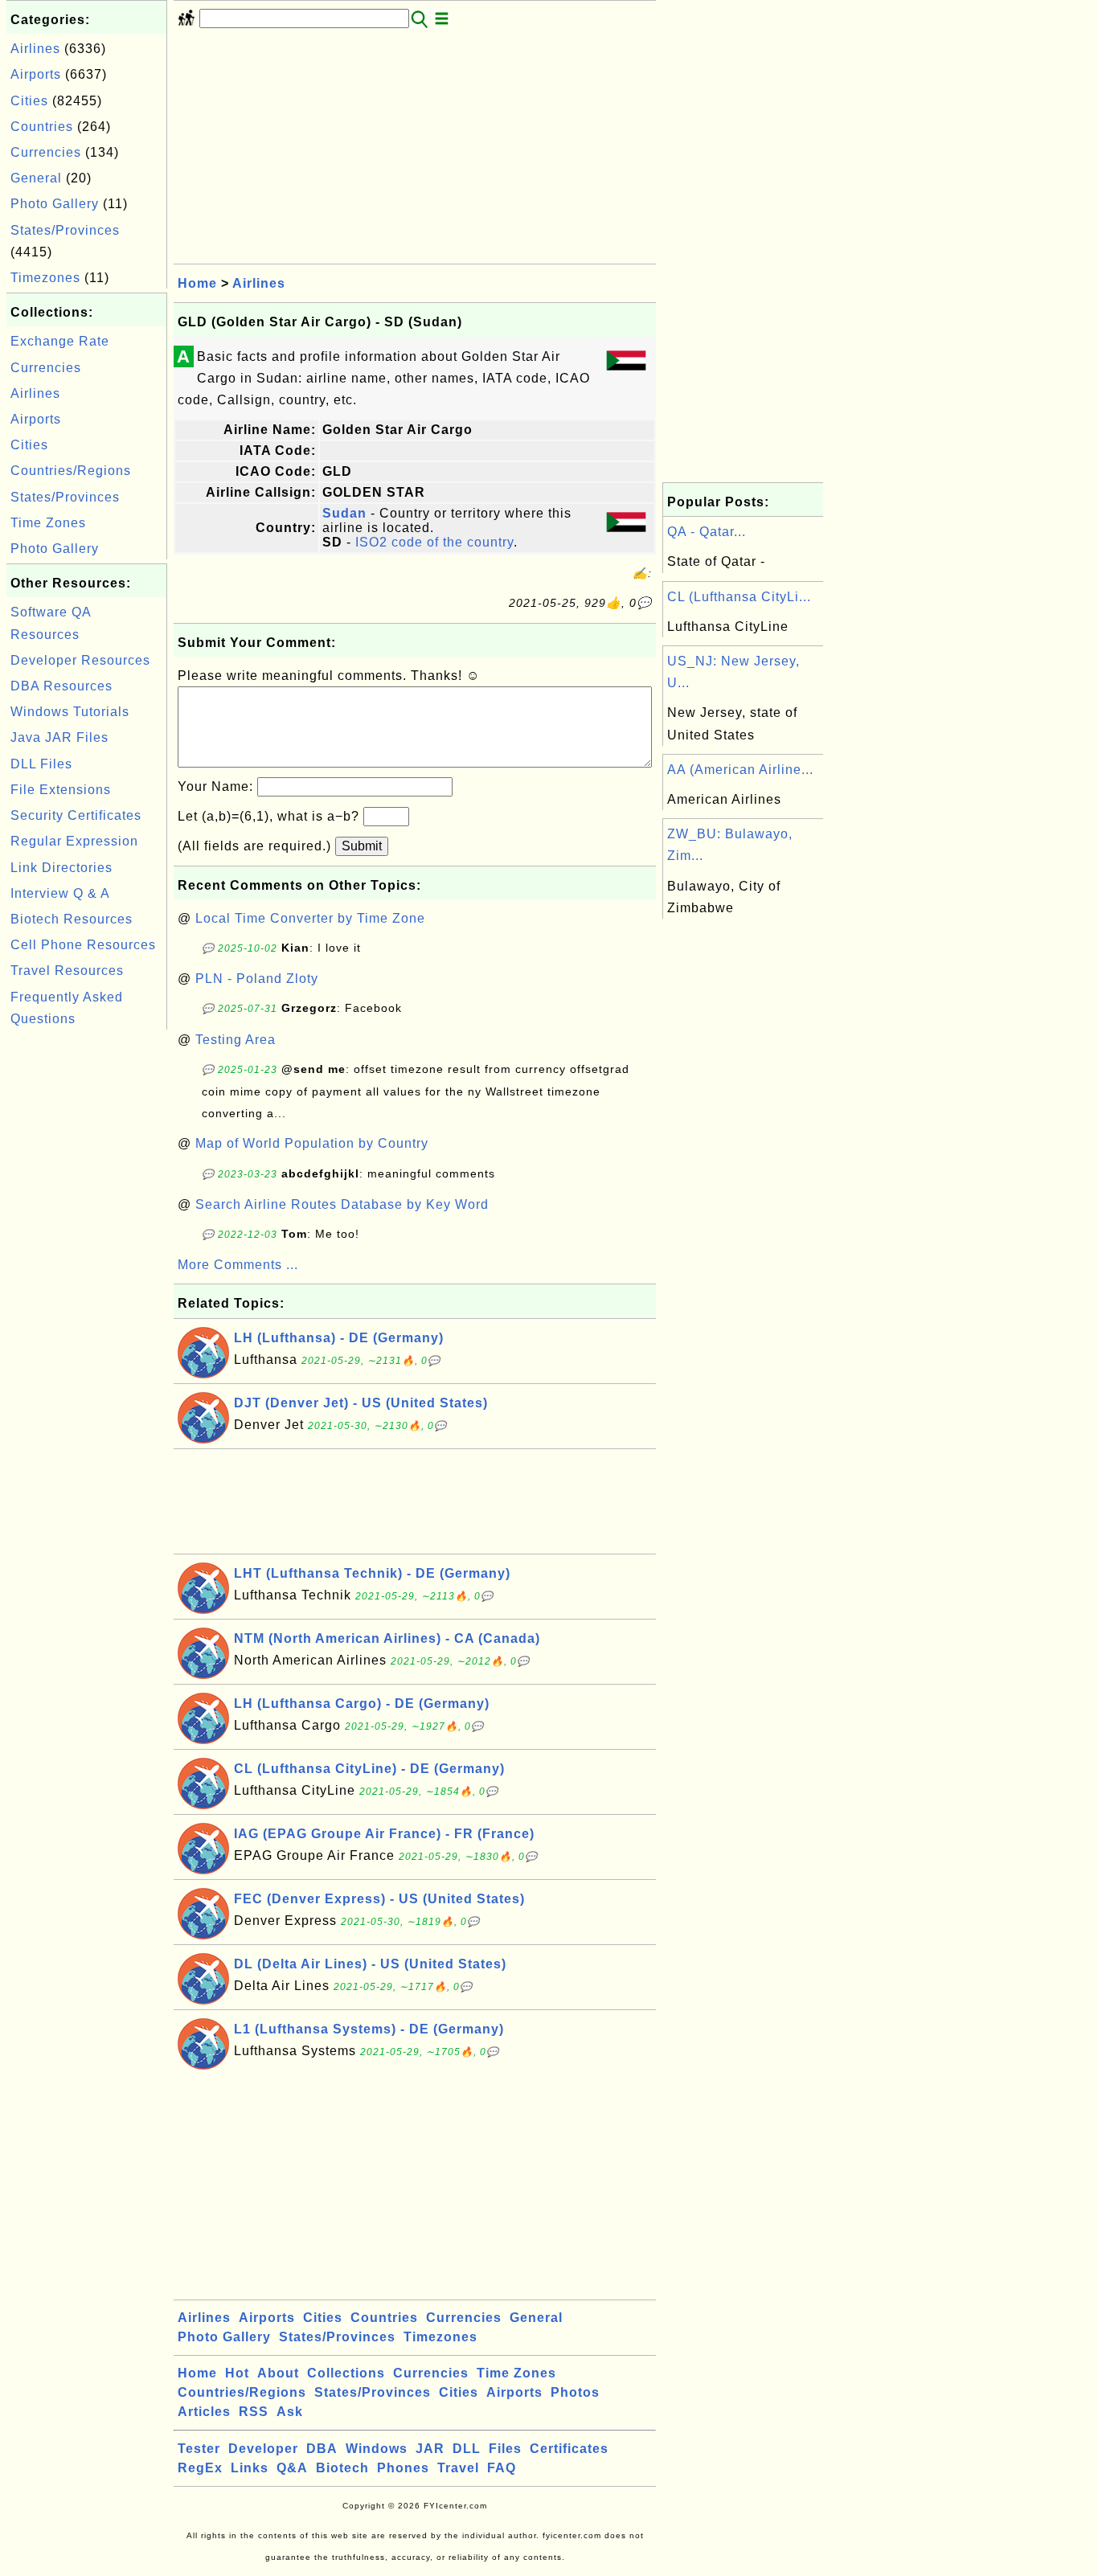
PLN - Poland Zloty (257, 979)
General (36, 178)
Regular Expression (74, 841)
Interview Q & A (60, 893)
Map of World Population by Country (312, 1143)
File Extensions (61, 790)
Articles (204, 2412)
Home (197, 283)
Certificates (569, 2449)
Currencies (46, 152)
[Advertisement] (87, 1275)
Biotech (342, 2468)
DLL (467, 2449)
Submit (362, 846)
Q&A (292, 2468)
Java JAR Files (59, 737)
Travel (458, 2468)
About (278, 2373)
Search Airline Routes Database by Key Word (342, 1204)
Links (250, 2468)
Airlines (35, 49)
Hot (237, 2373)
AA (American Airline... (740, 770)
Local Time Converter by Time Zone (310, 918)
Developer (263, 2449)
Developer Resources (80, 660)
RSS (254, 2412)
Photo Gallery (55, 204)
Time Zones (48, 523)
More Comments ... (238, 1265)
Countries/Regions (71, 471)
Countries (42, 127)
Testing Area (236, 1040)
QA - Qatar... (707, 532)
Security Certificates (76, 815)
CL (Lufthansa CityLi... (739, 597)
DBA (322, 2449)
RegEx (200, 2468)
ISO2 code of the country (434, 542)
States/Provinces (65, 230)
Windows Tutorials (70, 712)
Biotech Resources (72, 919)
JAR (430, 2449)
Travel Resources (67, 971)
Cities (29, 101)
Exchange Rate (60, 341)
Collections (346, 2373)
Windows (377, 2449)
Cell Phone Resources (83, 945)
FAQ (502, 2468)
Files (505, 2449)
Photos (575, 2392)
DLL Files (41, 764)
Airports (36, 74)
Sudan (344, 513)
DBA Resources (61, 686)
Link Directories (61, 868)
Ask (290, 2412)
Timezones (45, 278)
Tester (199, 2449)
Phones (403, 2468)
